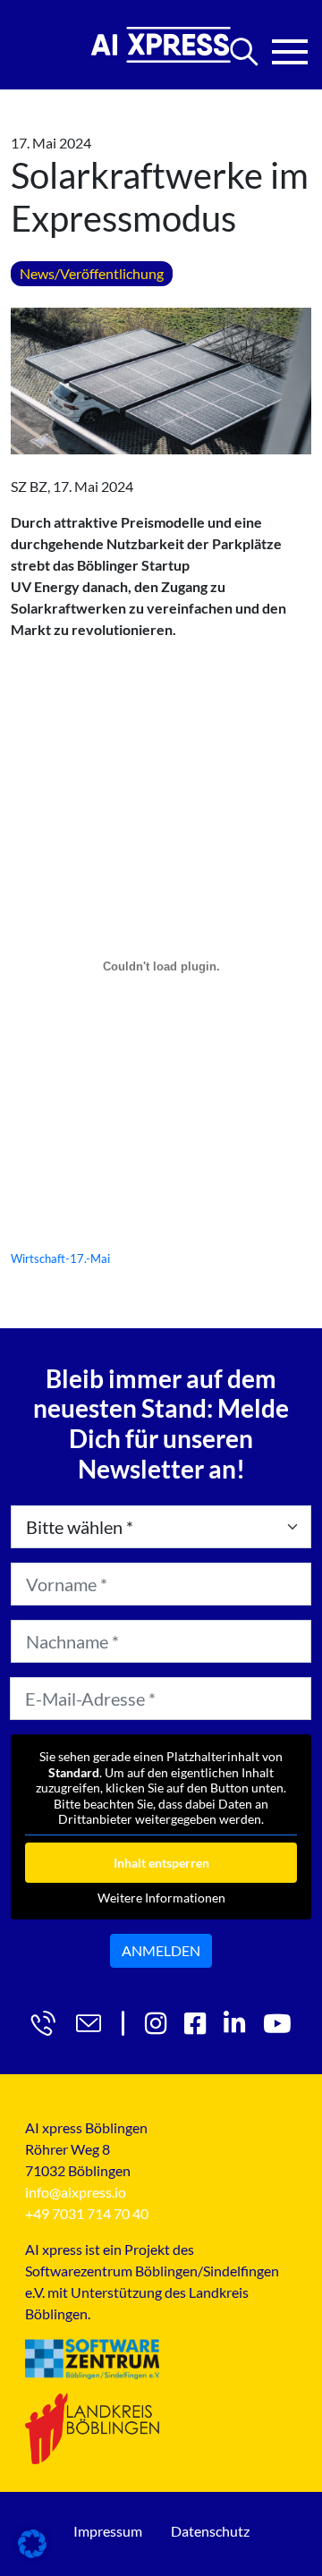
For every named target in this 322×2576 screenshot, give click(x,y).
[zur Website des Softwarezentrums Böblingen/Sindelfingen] (92, 2359)
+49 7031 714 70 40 (87, 2213)
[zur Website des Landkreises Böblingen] (92, 2428)
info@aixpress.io (76, 2192)
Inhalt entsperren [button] (161, 1863)
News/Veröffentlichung (92, 273)
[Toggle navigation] (290, 47)
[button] (32, 2544)
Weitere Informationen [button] (161, 1898)
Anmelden (161, 1950)
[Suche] (244, 52)
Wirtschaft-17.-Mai (60, 1258)
